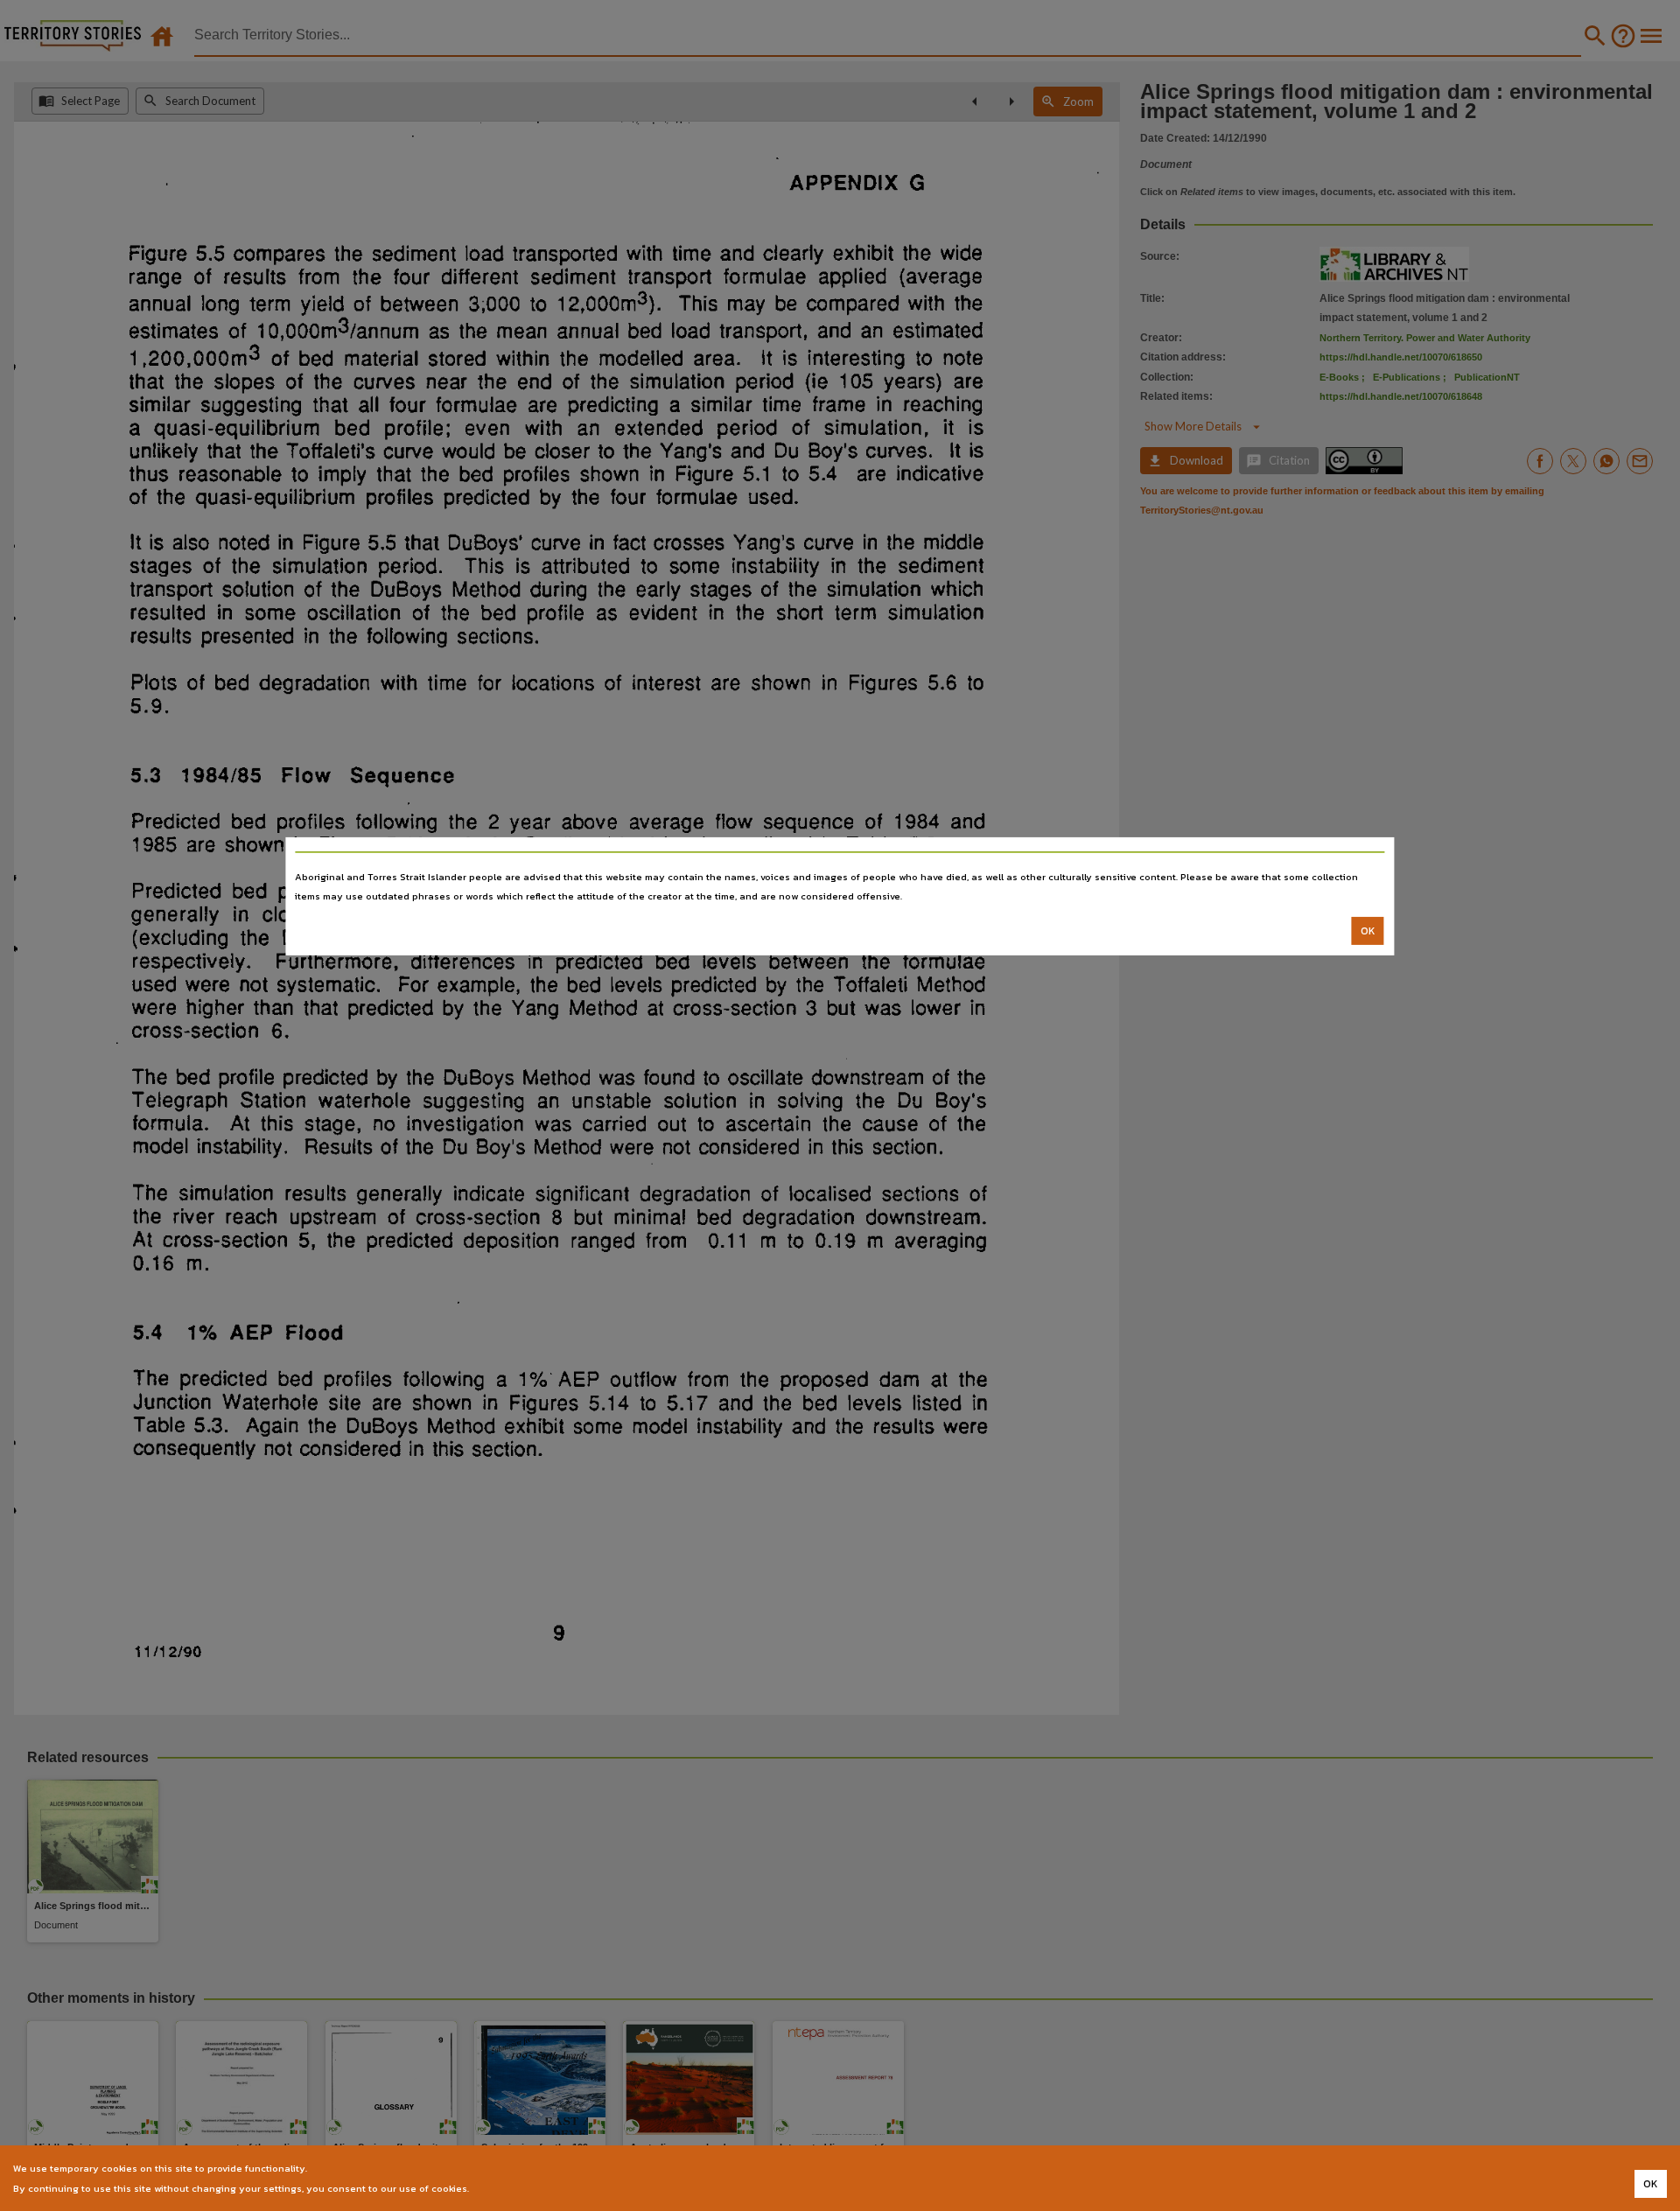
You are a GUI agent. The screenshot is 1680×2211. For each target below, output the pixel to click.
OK (1368, 931)
